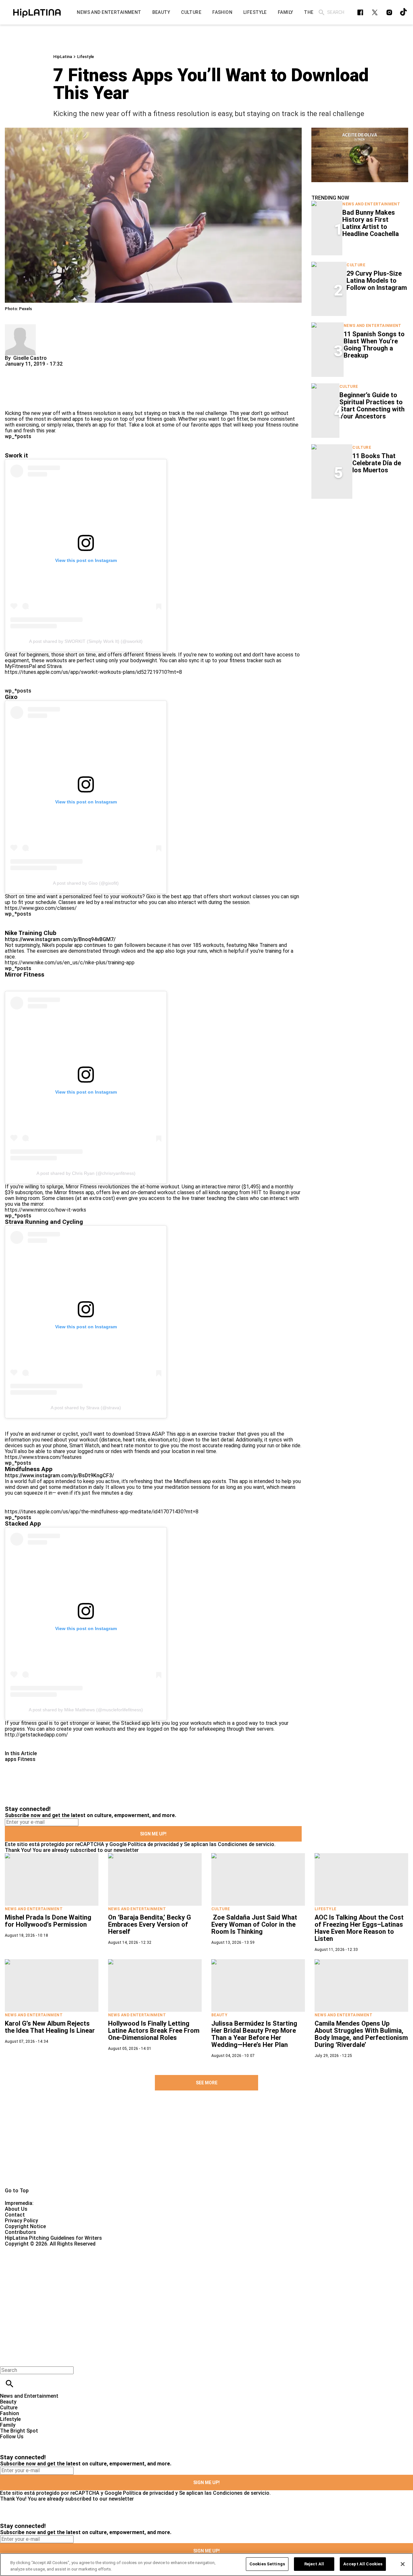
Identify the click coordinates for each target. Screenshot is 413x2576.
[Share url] (12, 403)
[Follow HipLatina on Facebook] (360, 12)
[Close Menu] (7, 2359)
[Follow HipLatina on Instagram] (389, 12)
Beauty (219, 2015)
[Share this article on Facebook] (29, 370)
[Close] (403, 2564)
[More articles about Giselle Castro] (20, 327)
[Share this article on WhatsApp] (13, 370)
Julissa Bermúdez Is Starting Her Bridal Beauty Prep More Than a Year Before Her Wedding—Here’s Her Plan (254, 2034)
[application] (360, 155)
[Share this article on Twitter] (44, 370)
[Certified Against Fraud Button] (28, 2250)
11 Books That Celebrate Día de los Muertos (377, 463)
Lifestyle (86, 57)
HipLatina (63, 57)
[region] (206, 2565)
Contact (15, 2215)
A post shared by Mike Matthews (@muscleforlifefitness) (86, 1710)
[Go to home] (206, 2146)
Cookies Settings (267, 2564)
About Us (16, 2209)
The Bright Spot (19, 2431)
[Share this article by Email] (60, 370)
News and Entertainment (371, 204)
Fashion (10, 2413)
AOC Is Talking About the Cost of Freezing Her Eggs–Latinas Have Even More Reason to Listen (359, 1928)
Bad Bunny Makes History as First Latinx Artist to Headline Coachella (371, 223)
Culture (356, 265)
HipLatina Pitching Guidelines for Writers (53, 2238)
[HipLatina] (37, 12)
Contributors (20, 2232)
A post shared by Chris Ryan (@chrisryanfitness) (86, 1173)
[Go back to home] (169, 2270)
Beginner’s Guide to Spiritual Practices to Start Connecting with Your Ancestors (372, 406)
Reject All (314, 2564)
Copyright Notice (25, 2226)
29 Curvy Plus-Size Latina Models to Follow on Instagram (377, 280)
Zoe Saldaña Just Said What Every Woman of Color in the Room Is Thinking (254, 1924)
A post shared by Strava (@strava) (86, 1408)
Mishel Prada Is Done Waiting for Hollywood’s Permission (48, 1921)
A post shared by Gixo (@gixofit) (86, 883)
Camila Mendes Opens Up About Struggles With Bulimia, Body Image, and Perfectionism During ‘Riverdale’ (361, 2034)
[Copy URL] (20, 389)
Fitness (27, 1759)
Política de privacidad (153, 1844)
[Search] (322, 12)
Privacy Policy (21, 2221)
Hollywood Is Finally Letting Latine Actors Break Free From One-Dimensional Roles (154, 2030)
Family (8, 2425)
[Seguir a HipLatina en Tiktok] (404, 12)
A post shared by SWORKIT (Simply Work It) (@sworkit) (86, 641)
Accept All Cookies (363, 2564)
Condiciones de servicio (246, 1844)
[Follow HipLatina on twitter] (375, 12)
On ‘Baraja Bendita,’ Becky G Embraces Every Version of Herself (150, 1924)
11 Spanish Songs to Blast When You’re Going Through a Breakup (374, 345)
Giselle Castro (30, 358)
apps (11, 1759)
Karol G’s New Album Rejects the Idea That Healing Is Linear (50, 2027)
